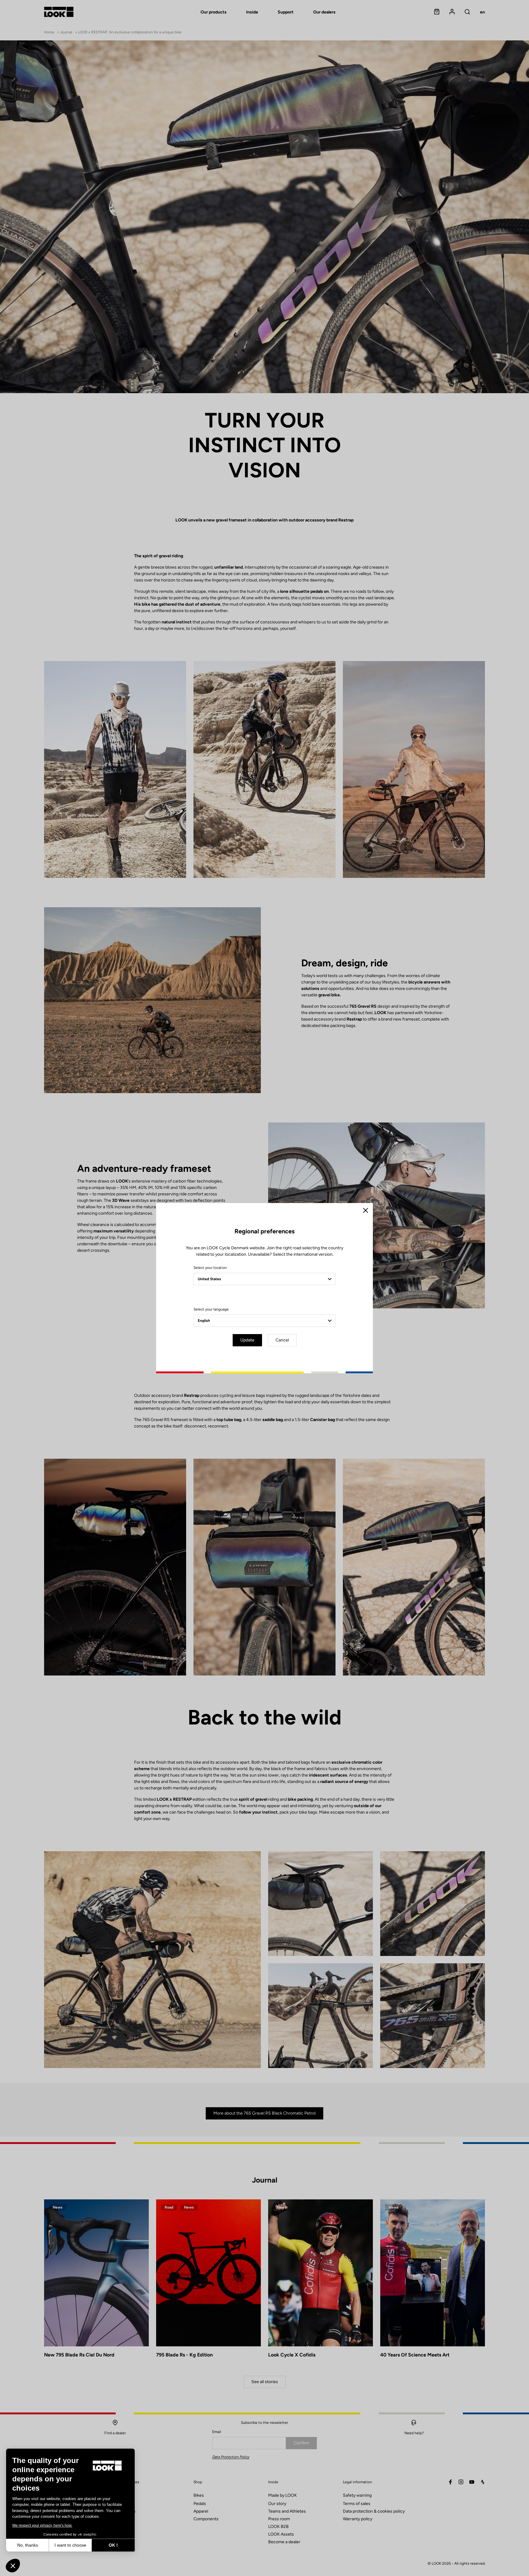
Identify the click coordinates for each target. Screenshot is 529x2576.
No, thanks (28, 2545)
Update (247, 1340)
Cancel (282, 1340)
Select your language (211, 1309)
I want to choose (70, 2545)
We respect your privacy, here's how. (42, 2525)
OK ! (113, 2545)
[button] (13, 2566)
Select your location (210, 1268)
